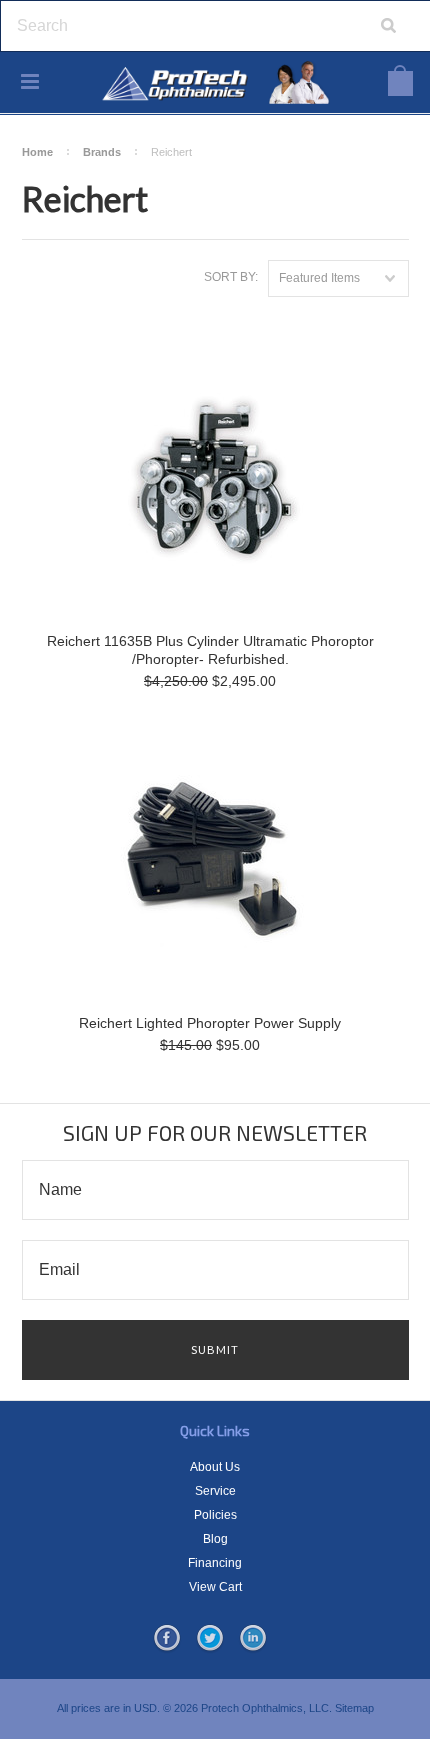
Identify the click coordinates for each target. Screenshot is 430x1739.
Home (37, 152)
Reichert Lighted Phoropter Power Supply (210, 1023)
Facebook (167, 1639)
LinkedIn (253, 1639)
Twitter (210, 1639)
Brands (102, 152)
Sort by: (231, 277)
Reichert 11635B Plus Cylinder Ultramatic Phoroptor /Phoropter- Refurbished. (210, 650)
